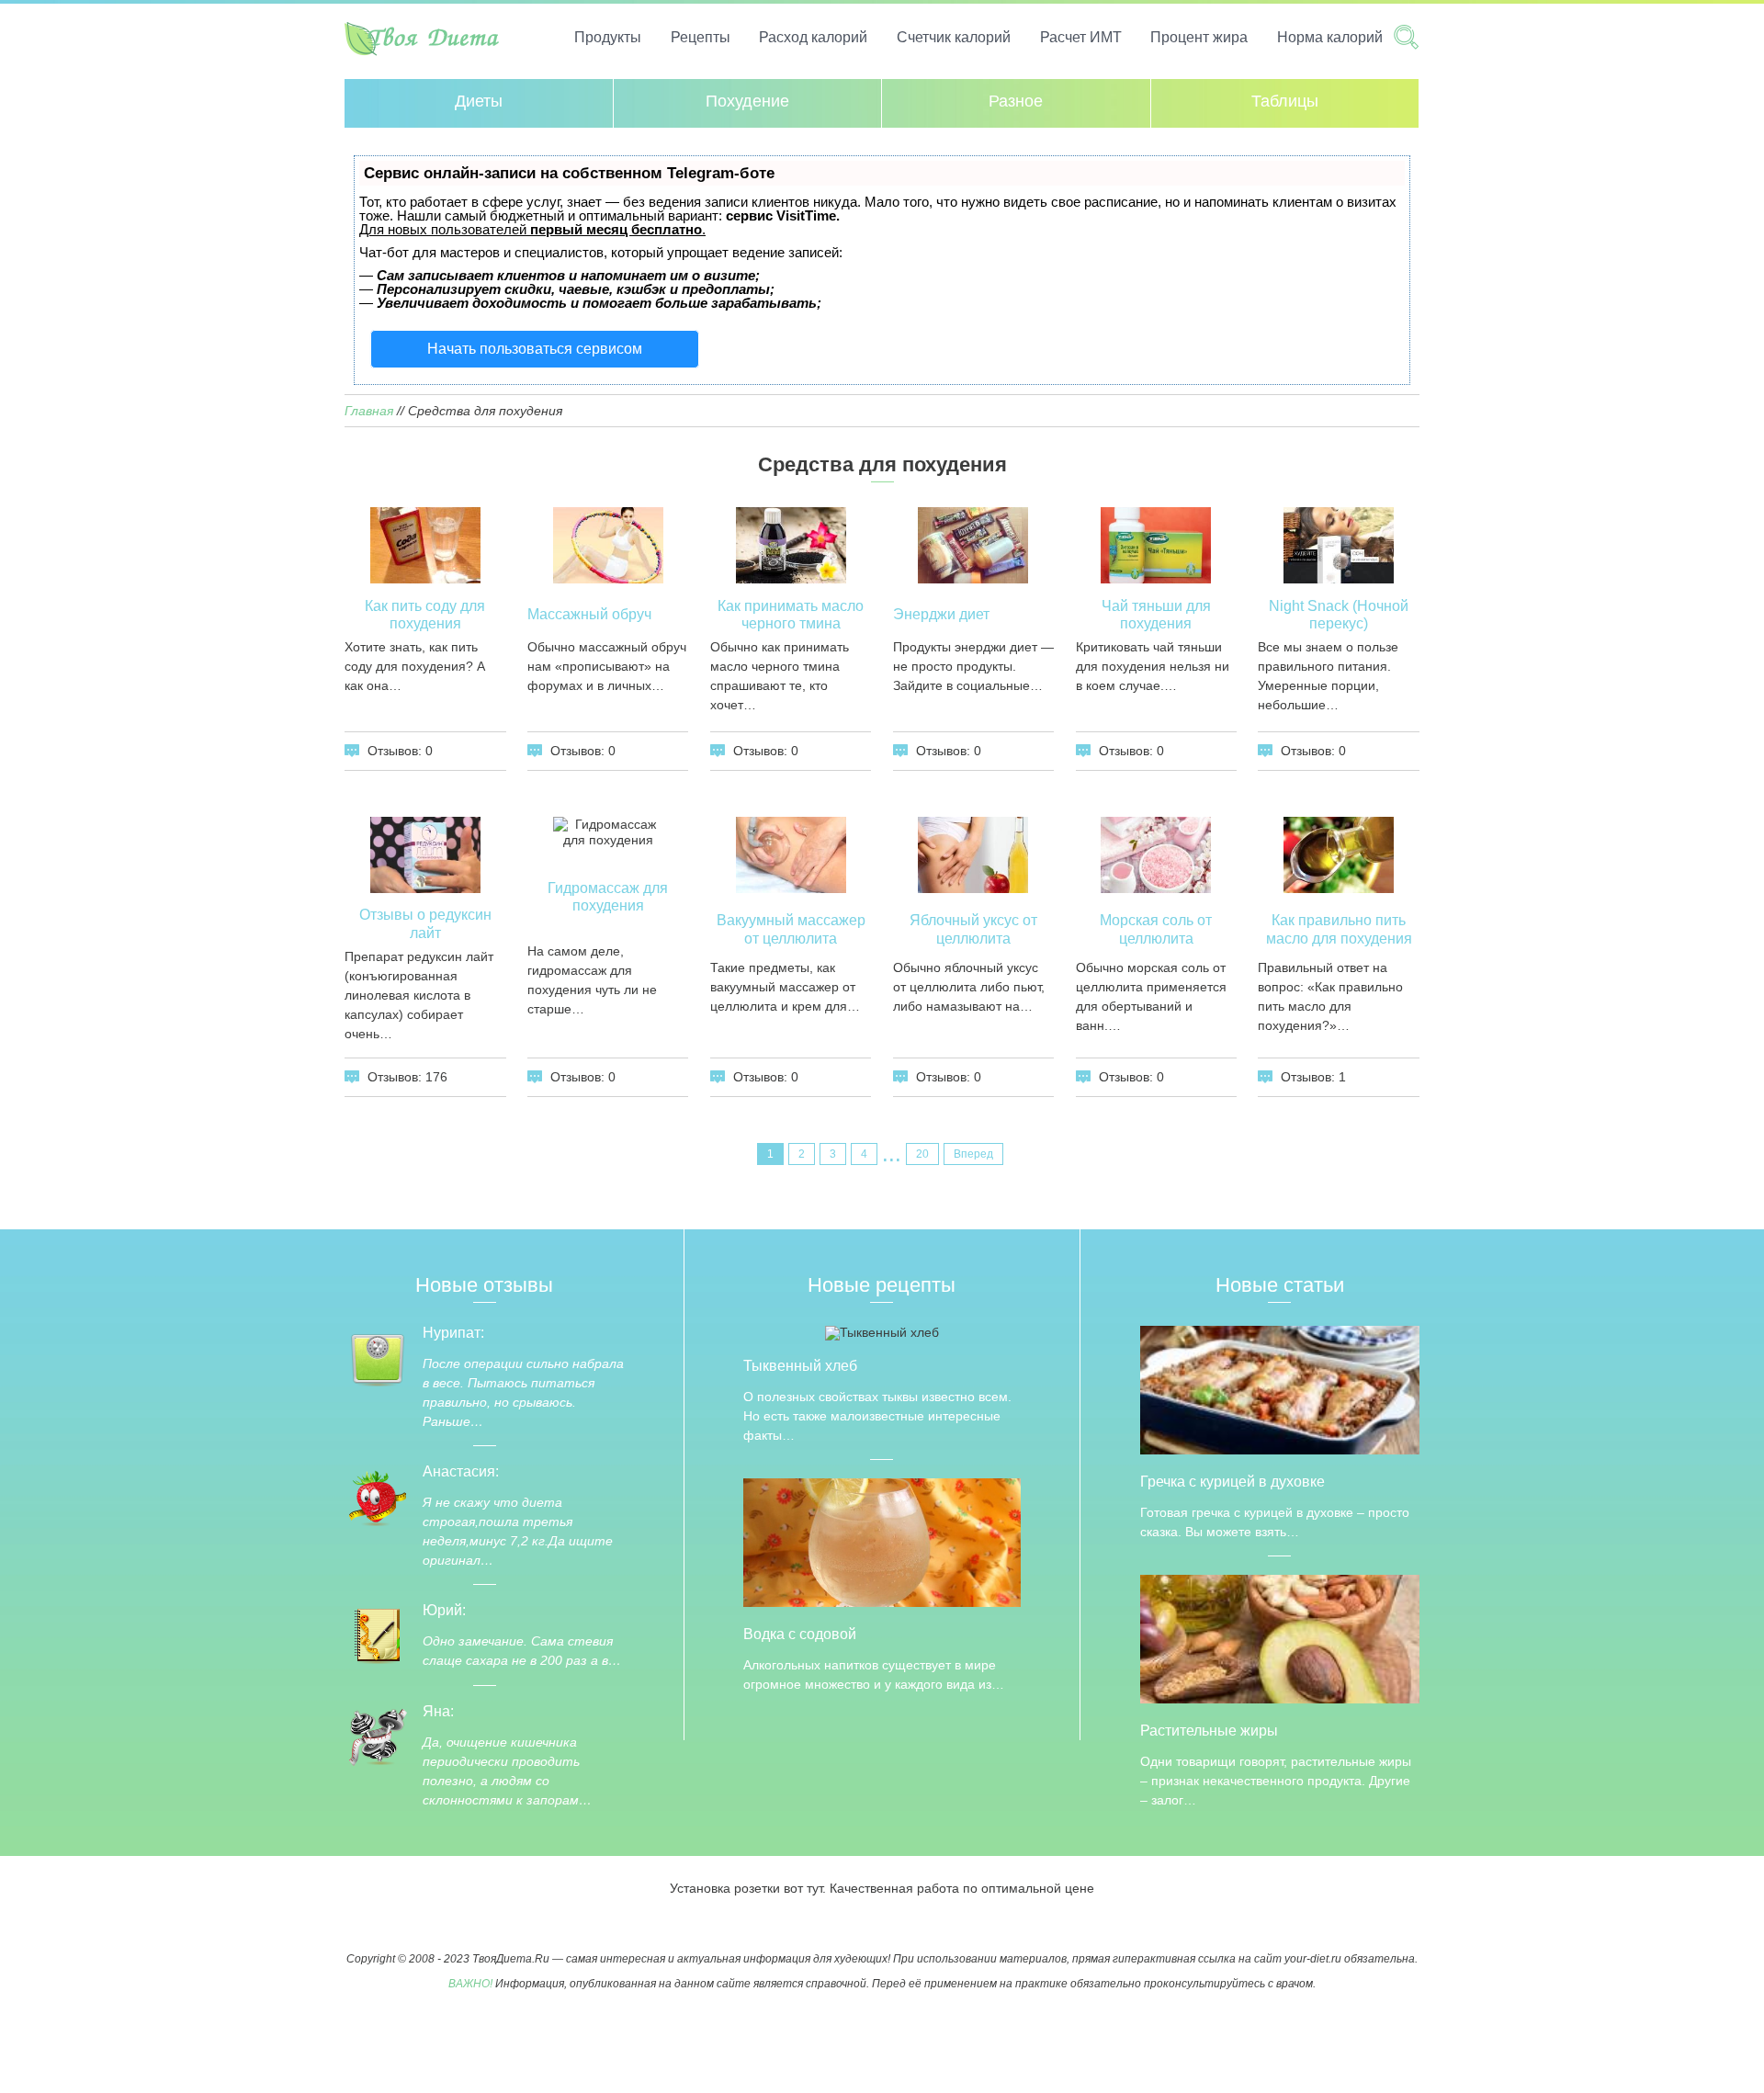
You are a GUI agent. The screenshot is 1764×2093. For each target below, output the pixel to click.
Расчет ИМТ (1081, 37)
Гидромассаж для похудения (608, 897)
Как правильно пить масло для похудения (1339, 929)
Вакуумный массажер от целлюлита (791, 929)
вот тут (803, 1888)
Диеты (479, 101)
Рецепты (701, 37)
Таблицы (1285, 101)
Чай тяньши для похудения (1156, 615)
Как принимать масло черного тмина (791, 615)
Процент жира (1199, 37)
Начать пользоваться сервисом (535, 349)
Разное (1016, 101)
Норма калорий (1330, 37)
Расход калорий (813, 37)
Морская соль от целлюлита (1156, 929)
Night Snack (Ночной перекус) (1339, 615)
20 (922, 1154)
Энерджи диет (941, 614)
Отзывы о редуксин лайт (425, 923)
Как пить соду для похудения (425, 615)
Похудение (747, 101)
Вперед (973, 1154)
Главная (369, 411)
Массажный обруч (589, 614)
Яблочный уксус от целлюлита (973, 929)
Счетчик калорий (954, 37)
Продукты (608, 37)
